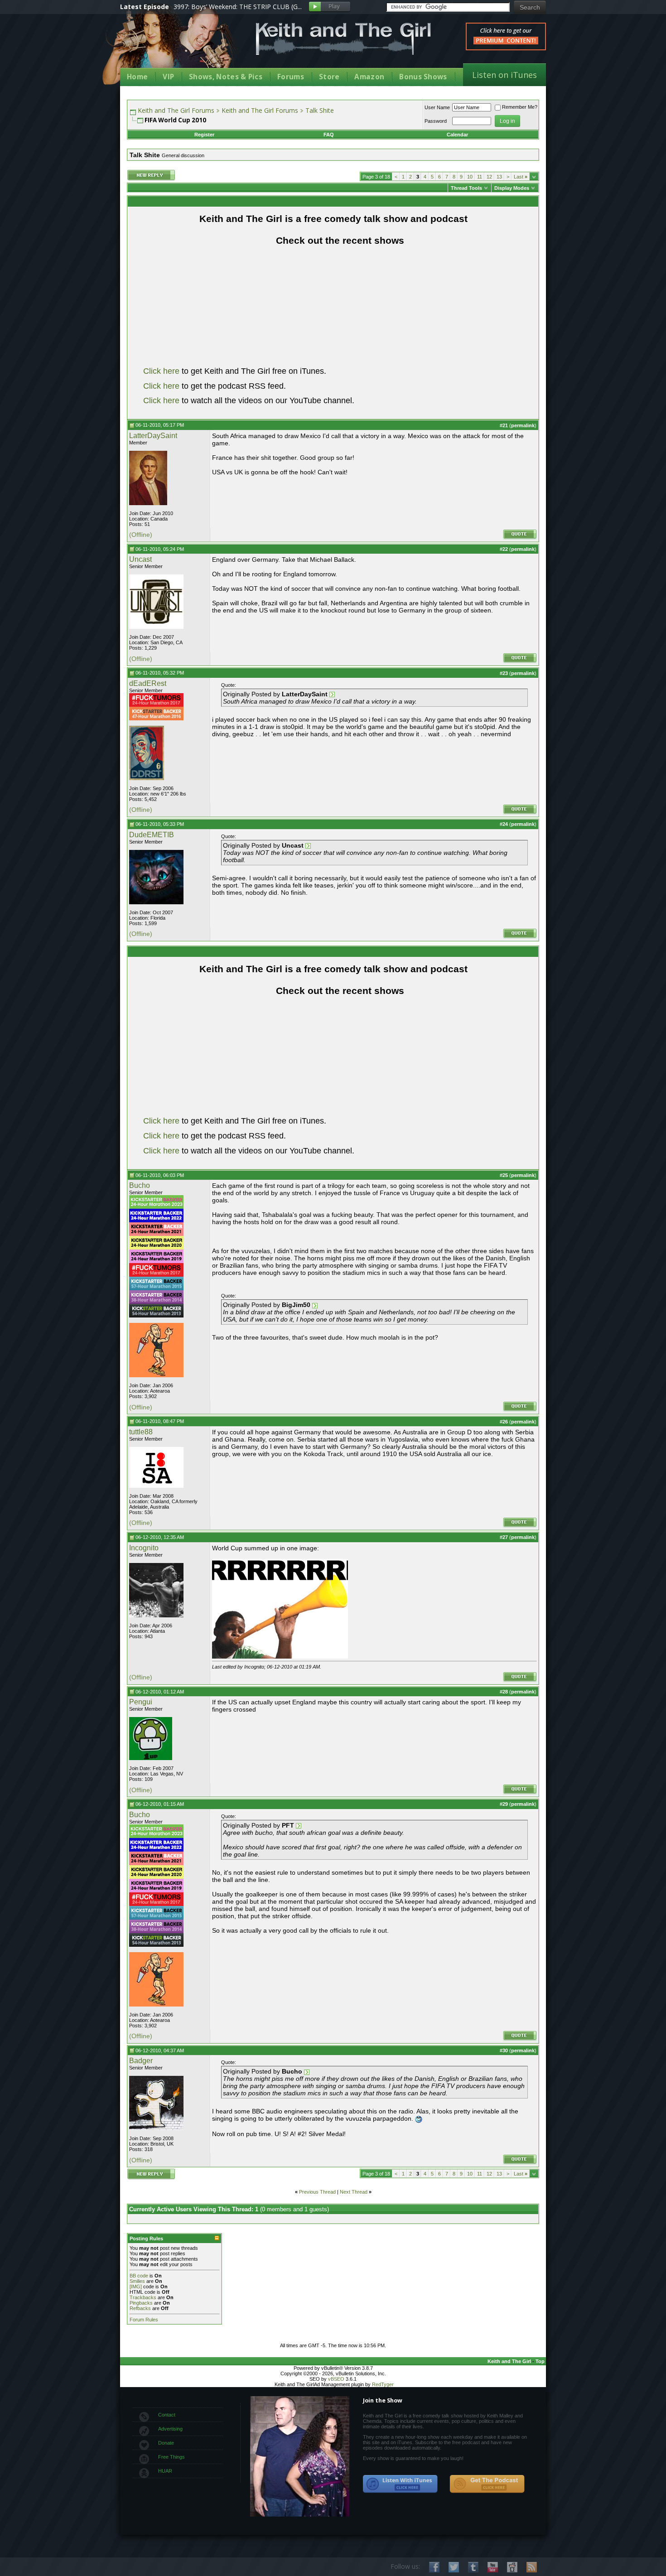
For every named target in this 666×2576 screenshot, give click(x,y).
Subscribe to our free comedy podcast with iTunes (401, 2484)
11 (480, 177)
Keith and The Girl (509, 2361)
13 (499, 177)
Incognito (144, 1548)
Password (436, 121)
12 (489, 177)
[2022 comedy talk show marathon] (156, 1220)
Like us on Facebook (434, 2567)
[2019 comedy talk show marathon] (156, 1261)
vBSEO (336, 2379)
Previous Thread (317, 2192)
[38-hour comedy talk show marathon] (156, 1302)
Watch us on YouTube (493, 2567)
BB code (139, 2276)
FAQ (329, 135)
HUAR (165, 2471)
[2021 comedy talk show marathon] (156, 1234)
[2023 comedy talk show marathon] (156, 1207)
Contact (167, 2415)
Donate (166, 2443)
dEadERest (148, 683)
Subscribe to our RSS (532, 2567)
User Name (437, 107)
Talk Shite (320, 110)
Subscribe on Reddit (512, 2567)
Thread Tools (466, 188)
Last (521, 177)
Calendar (457, 135)
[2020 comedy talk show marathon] (156, 1248)
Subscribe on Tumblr (473, 2567)
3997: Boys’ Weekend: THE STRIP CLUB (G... (238, 7)
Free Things (171, 2457)
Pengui (141, 1702)
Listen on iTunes (504, 75)
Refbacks (140, 2308)
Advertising (170, 2429)
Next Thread (354, 2192)
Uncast (140, 559)
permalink (523, 425)
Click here (161, 371)
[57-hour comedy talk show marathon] (156, 1288)
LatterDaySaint (153, 436)
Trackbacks (143, 2297)
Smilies (137, 2281)
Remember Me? (520, 107)
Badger (141, 2061)
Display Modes (512, 188)
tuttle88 (141, 1432)
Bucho (140, 1185)
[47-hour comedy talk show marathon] (156, 719)
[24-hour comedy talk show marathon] (156, 705)
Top (540, 2361)
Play (330, 7)
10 (470, 177)
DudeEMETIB (152, 835)
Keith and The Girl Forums (176, 110)
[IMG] (136, 2287)
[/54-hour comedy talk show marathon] (156, 1316)
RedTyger (383, 2384)
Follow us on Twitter (454, 2567)
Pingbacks (141, 2303)
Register (204, 135)
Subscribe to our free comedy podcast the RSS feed (487, 2484)
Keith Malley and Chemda (173, 46)
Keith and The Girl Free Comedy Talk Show (343, 39)
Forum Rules (144, 2320)
